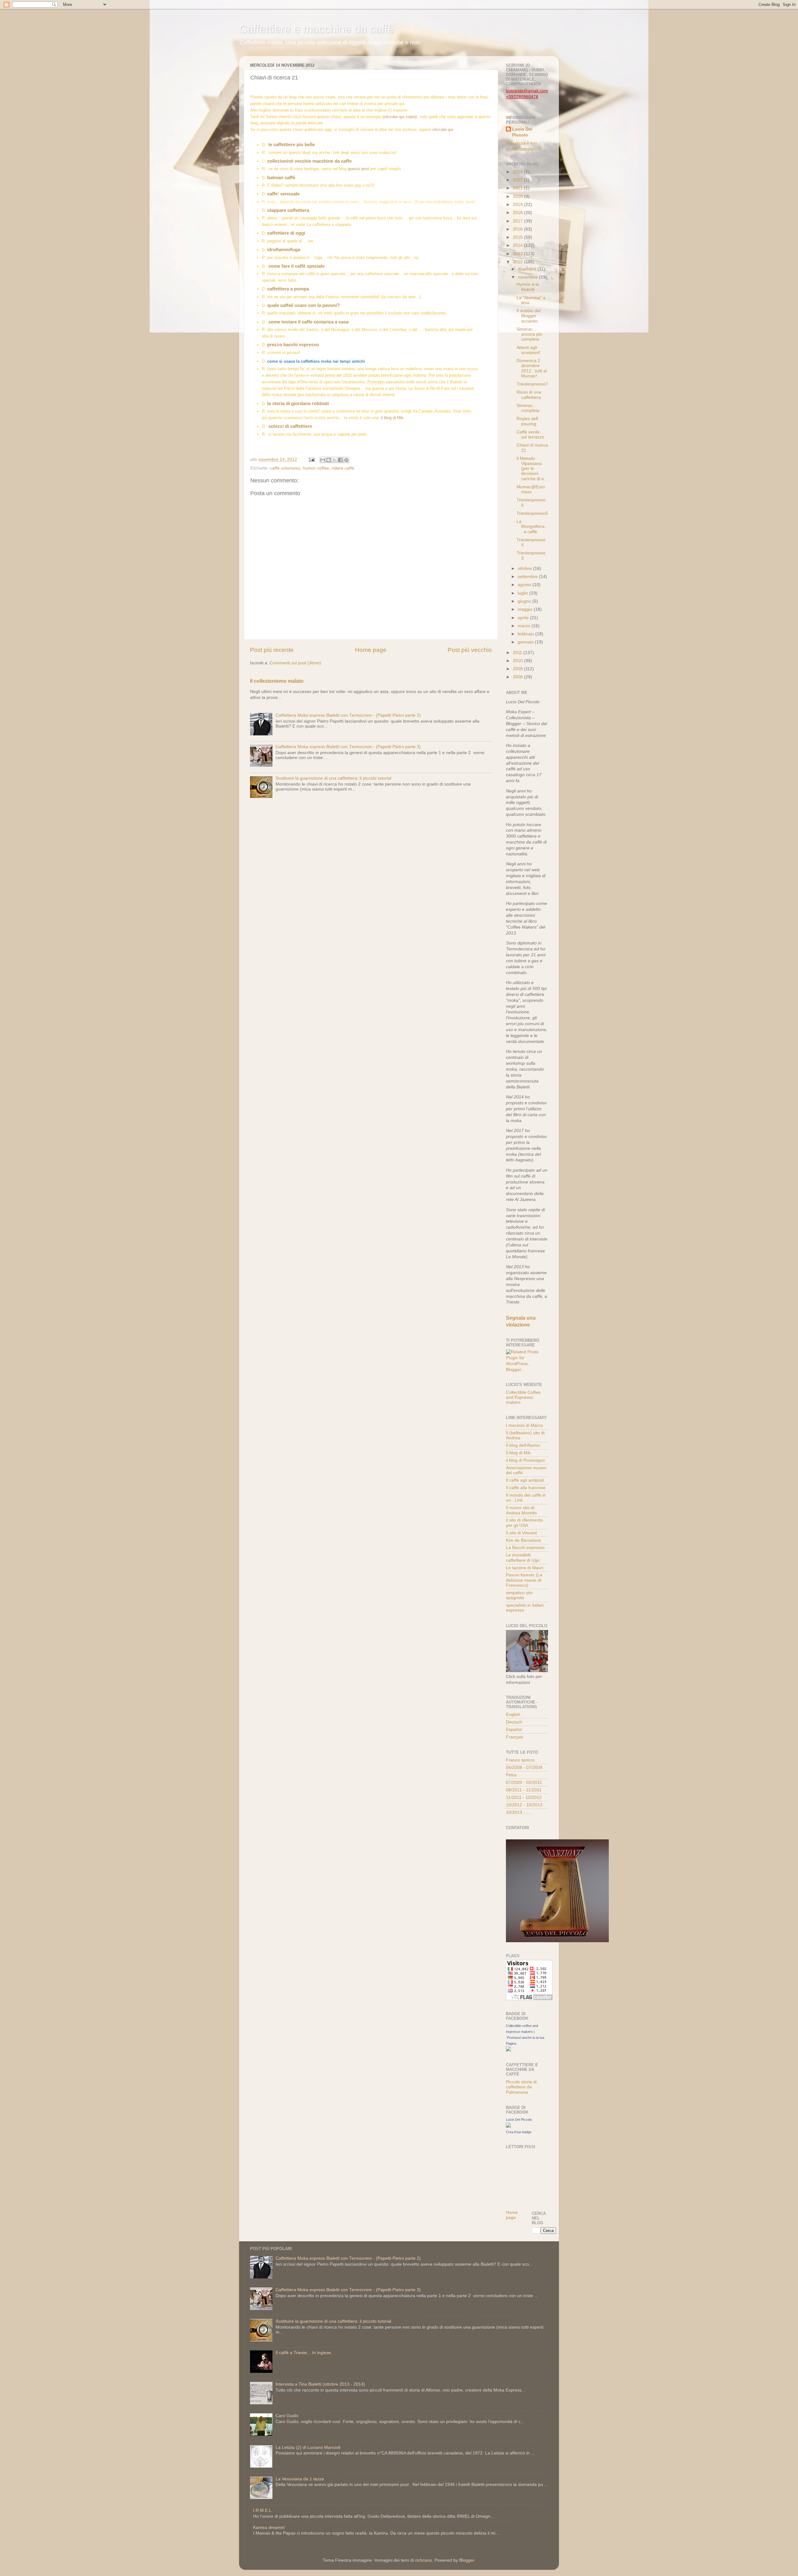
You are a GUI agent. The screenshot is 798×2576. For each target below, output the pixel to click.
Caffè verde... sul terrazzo (530, 435)
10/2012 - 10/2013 (524, 1805)
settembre (528, 577)
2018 (518, 213)
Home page (371, 650)
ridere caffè (343, 468)
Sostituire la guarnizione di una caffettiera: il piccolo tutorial (333, 778)
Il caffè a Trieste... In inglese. (304, 2353)
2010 (518, 661)
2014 (518, 245)
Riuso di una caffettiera (529, 395)
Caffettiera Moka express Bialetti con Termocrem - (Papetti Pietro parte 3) (348, 747)
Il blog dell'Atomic (523, 1445)
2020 (518, 196)
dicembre (528, 269)
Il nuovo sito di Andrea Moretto (521, 1510)
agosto (525, 585)
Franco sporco (520, 1760)
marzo (525, 626)
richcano (424, 2560)
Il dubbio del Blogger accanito (529, 316)
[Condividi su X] (334, 460)
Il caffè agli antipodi (525, 1480)
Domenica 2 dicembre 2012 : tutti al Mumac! (532, 368)
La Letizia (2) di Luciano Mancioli (308, 2447)
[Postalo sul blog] (329, 460)
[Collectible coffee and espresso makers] (508, 2050)
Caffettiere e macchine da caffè (316, 29)
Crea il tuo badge (519, 2132)
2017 (518, 221)
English (513, 1715)
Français (514, 1737)
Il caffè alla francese (526, 1488)
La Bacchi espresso (525, 1548)
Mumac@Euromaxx (531, 489)
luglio (524, 593)
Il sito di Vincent (521, 1533)
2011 (518, 653)
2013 (518, 254)
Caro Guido (287, 2416)
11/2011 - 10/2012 (524, 1797)
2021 (518, 188)
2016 (518, 229)
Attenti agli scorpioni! (528, 350)
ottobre (525, 569)
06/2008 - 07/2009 (524, 1768)
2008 (518, 677)
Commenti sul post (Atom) (295, 663)
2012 (518, 262)
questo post (358, 169)
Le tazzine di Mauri (525, 1568)
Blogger (467, 2560)
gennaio (526, 642)
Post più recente (272, 650)
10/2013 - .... (519, 1812)
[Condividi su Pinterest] (346, 460)
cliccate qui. (443, 129)
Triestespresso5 (532, 513)
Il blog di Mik (518, 1453)
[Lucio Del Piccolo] (508, 2126)
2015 (518, 237)
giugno (525, 601)
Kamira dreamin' (269, 2528)
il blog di (389, 418)
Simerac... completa (528, 408)
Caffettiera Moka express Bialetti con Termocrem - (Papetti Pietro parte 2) (348, 715)
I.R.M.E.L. (263, 2510)
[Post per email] (311, 459)
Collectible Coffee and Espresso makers (523, 1397)
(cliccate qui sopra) (401, 117)
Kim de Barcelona (523, 1540)
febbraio (526, 634)
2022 (518, 180)
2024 (518, 172)
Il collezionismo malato (277, 681)
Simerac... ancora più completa (529, 334)
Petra (511, 1775)
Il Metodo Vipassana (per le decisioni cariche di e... (532, 469)
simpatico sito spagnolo (519, 1595)
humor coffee (316, 468)
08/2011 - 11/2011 (524, 1790)
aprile (524, 618)
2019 (518, 205)
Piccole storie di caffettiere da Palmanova (521, 2087)
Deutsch (514, 1722)
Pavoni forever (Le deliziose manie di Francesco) (524, 1580)
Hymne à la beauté (528, 287)
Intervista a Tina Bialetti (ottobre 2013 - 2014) (320, 2384)
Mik (400, 418)
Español (514, 1730)
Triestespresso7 (532, 384)
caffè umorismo (285, 468)
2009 (518, 669)
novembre (528, 277)
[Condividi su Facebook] (340, 460)
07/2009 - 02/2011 (524, 1783)
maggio (526, 609)
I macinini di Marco (524, 1425)
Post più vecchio (470, 650)
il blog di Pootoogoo (525, 1460)
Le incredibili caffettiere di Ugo (523, 1558)
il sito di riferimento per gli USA (524, 1523)
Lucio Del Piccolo (522, 132)
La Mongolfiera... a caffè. (532, 526)
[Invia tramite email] (323, 460)
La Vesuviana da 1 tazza (300, 2479)
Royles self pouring (527, 421)
